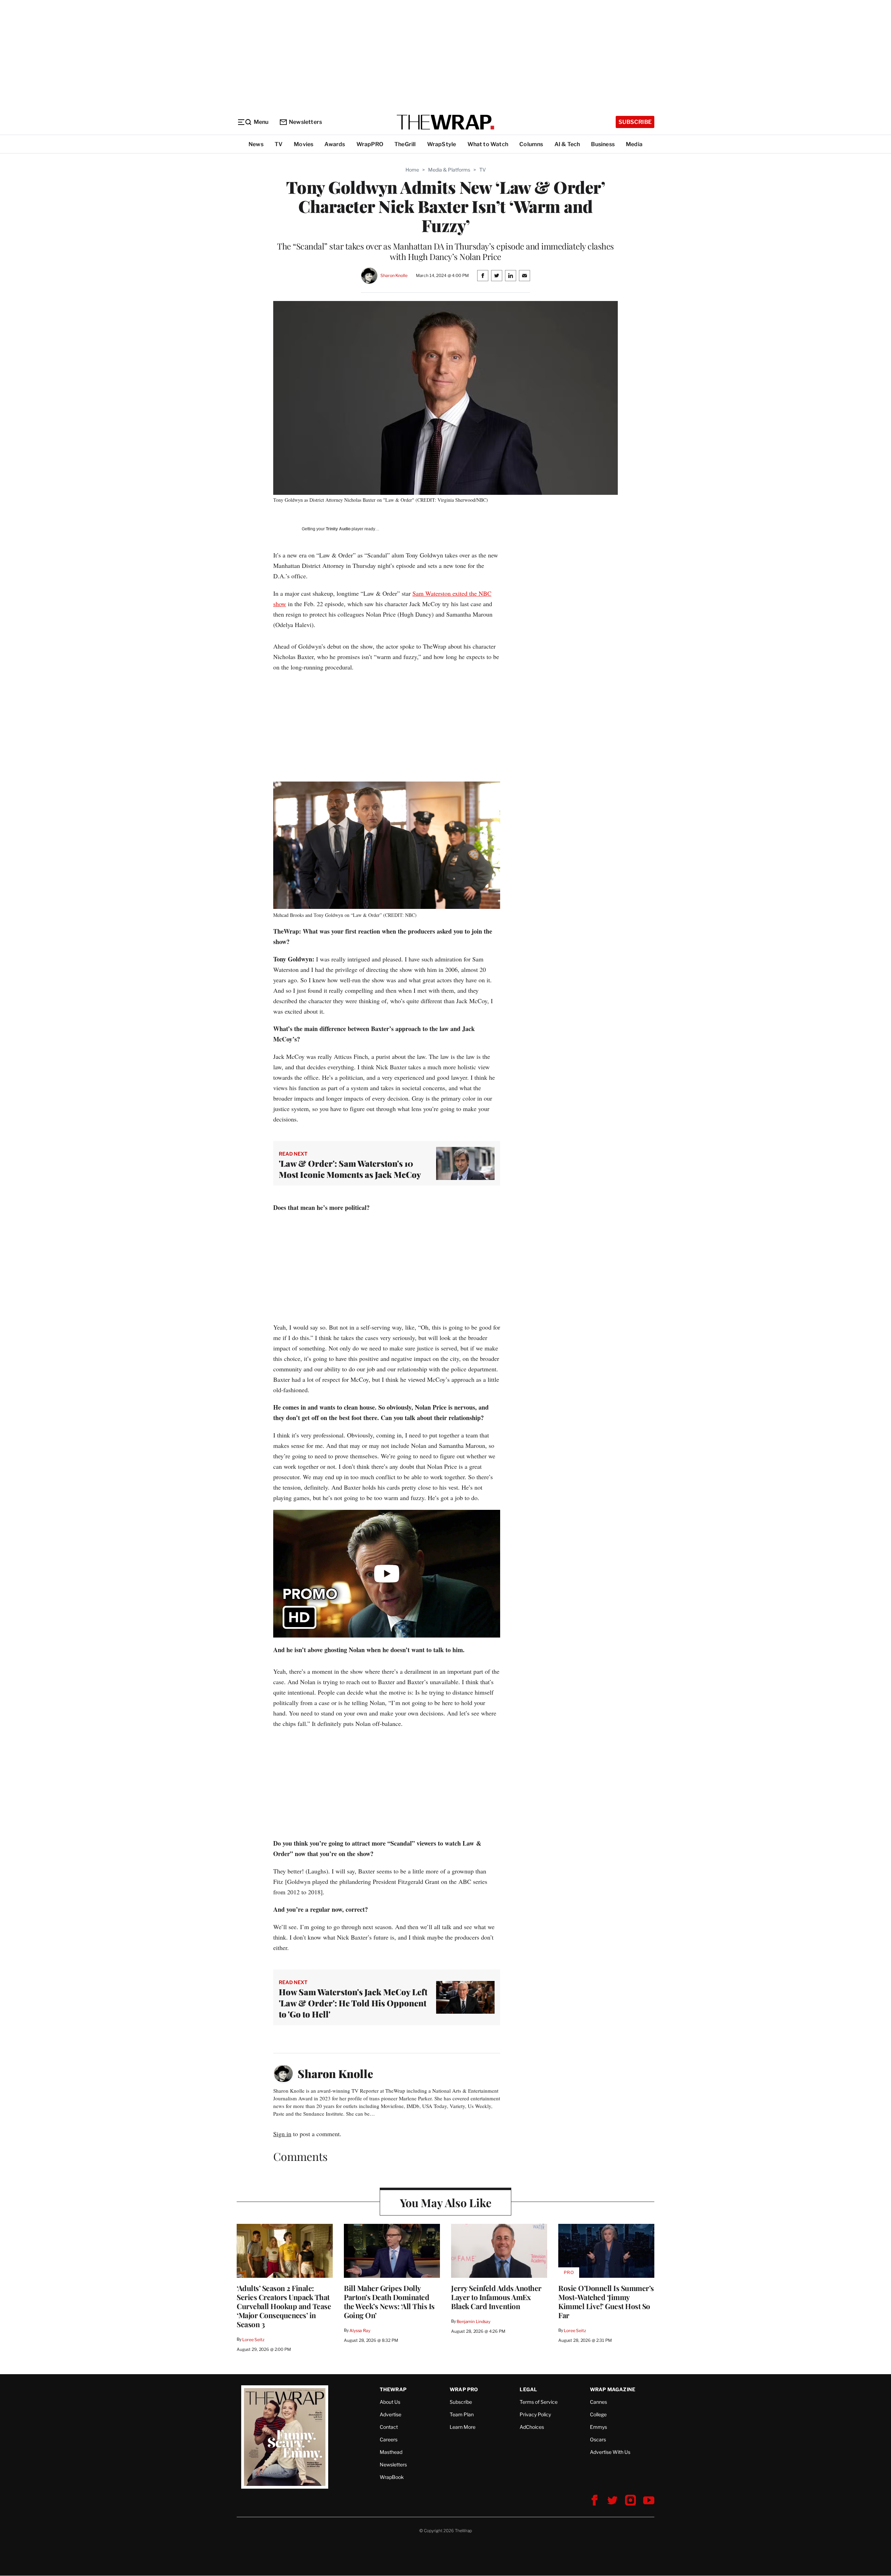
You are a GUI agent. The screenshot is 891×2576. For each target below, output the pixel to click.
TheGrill (405, 144)
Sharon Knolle (394, 275)
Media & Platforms (449, 170)
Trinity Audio (338, 529)
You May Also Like (446, 2202)
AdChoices (532, 2427)
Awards (335, 144)
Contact (389, 2427)
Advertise (391, 2414)
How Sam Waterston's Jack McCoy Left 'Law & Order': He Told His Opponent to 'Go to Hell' (353, 2003)
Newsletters (305, 122)
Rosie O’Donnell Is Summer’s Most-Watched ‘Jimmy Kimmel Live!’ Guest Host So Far (606, 2301)
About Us (390, 2402)
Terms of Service (539, 2402)
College (598, 2414)
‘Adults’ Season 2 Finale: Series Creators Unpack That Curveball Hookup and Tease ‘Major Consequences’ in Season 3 (284, 2306)
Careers (389, 2439)
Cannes (598, 2402)
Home (412, 170)
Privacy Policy (535, 2414)
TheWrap (393, 2389)
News (256, 144)
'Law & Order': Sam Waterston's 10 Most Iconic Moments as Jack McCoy (350, 1169)
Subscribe (635, 122)
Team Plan (462, 2414)
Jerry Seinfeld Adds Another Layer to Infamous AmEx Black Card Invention (496, 2297)
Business (603, 144)
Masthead (391, 2452)
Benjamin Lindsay (474, 2321)
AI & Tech (567, 144)
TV (279, 144)
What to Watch (488, 144)
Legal (528, 2389)
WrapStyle (442, 144)
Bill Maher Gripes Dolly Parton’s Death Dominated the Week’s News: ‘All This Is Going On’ (389, 2301)
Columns (531, 144)
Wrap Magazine (613, 2389)
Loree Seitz (253, 2340)
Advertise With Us (610, 2452)
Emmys (598, 2427)
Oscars (598, 2439)
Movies (303, 144)
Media (634, 144)
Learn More (463, 2427)
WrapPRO (370, 144)
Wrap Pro (464, 2389)
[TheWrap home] (445, 122)
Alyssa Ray (360, 2331)
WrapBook (392, 2477)
